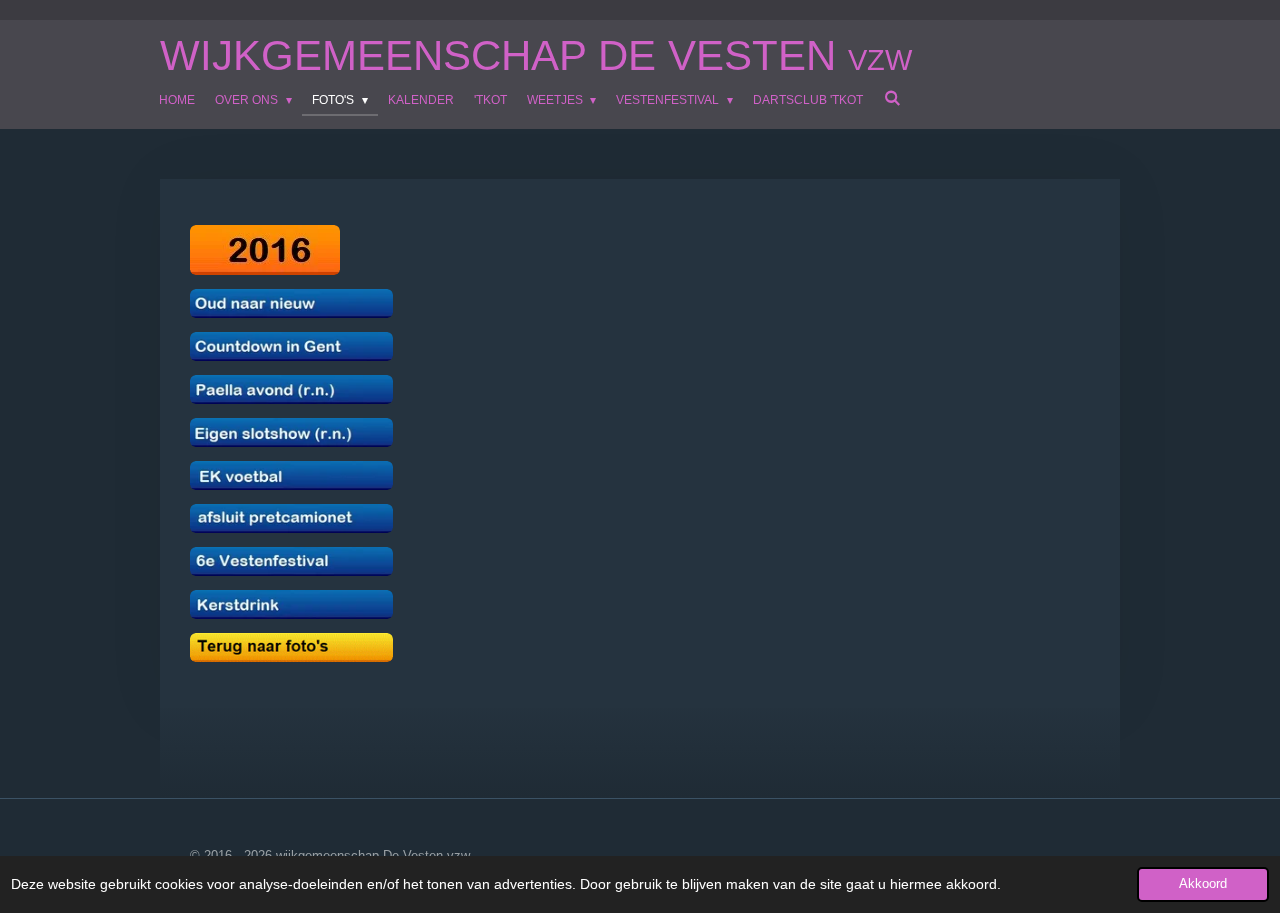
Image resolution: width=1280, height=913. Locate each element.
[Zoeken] (891, 98)
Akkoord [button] (1203, 884)
